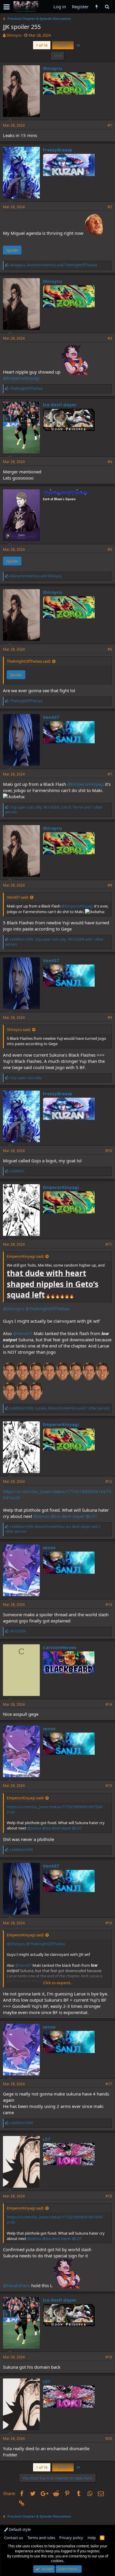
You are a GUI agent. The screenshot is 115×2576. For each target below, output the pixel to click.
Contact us (14, 2538)
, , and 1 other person (54, 810)
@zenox (41, 1516)
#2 (110, 207)
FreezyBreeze (57, 150)
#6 (110, 649)
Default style (19, 2529)
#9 (110, 1017)
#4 (110, 462)
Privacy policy (71, 2538)
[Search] (107, 7)
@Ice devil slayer (67, 1516)
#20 (109, 2439)
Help (92, 2538)
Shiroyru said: (19, 1029)
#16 (109, 1923)
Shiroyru (14, 35)
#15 (109, 1786)
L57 (47, 2139)
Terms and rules (41, 2538)
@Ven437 (23, 1333)
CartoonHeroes (59, 1647)
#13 (109, 1605)
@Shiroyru (14, 1309)
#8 (110, 885)
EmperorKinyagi (61, 1187)
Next (62, 45)
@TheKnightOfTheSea (47, 1309)
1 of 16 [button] (42, 45)
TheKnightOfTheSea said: (29, 661)
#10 (109, 1151)
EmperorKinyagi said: (25, 1256)
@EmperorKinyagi (21, 378)
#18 (109, 2196)
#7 (110, 774)
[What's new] (97, 7)
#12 (109, 1481)
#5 (110, 549)
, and (54, 265)
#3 (110, 338)
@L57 (91, 1516)
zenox (49, 1547)
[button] (7, 7)
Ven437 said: (18, 897)
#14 (109, 1704)
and (36, 576)
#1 (110, 125)
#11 (109, 1244)
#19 (109, 2357)
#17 (109, 2084)
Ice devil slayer (60, 405)
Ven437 (51, 717)
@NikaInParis (17, 2285)
